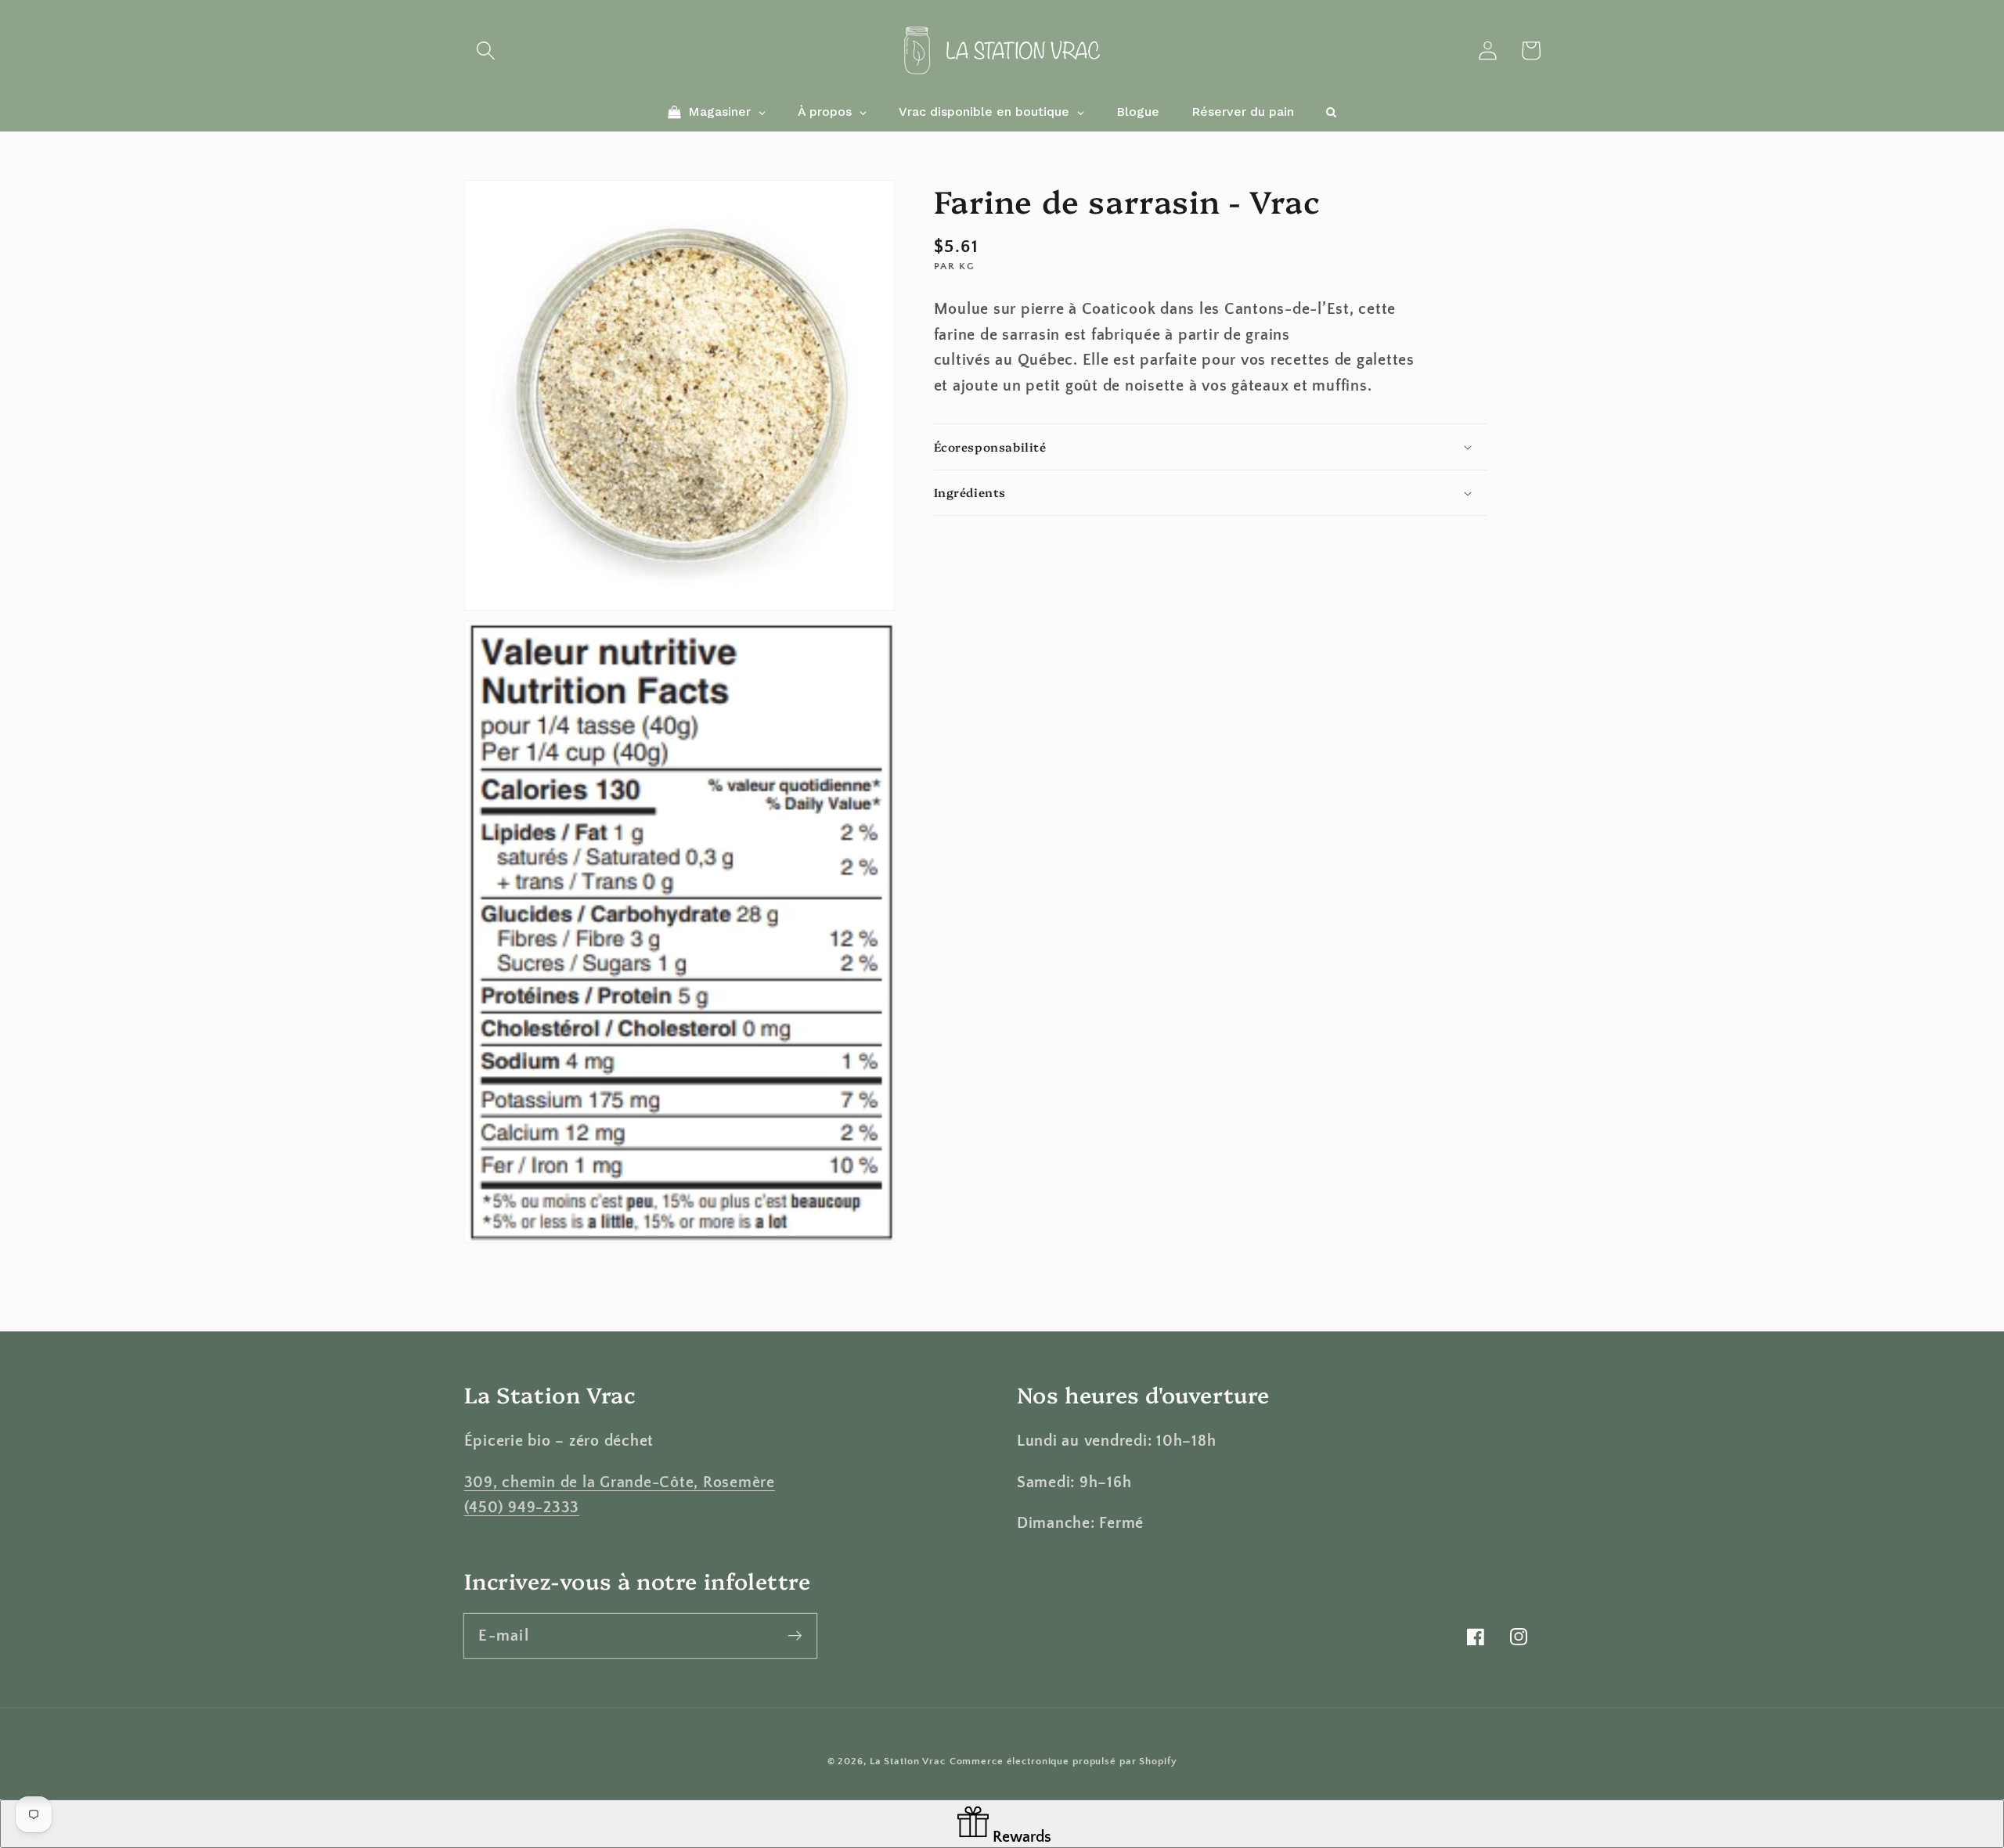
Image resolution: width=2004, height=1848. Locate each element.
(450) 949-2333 (522, 1508)
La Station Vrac (908, 1761)
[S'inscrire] (795, 1635)
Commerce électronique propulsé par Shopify (1063, 1761)
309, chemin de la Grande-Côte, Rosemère (620, 1482)
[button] (486, 50)
